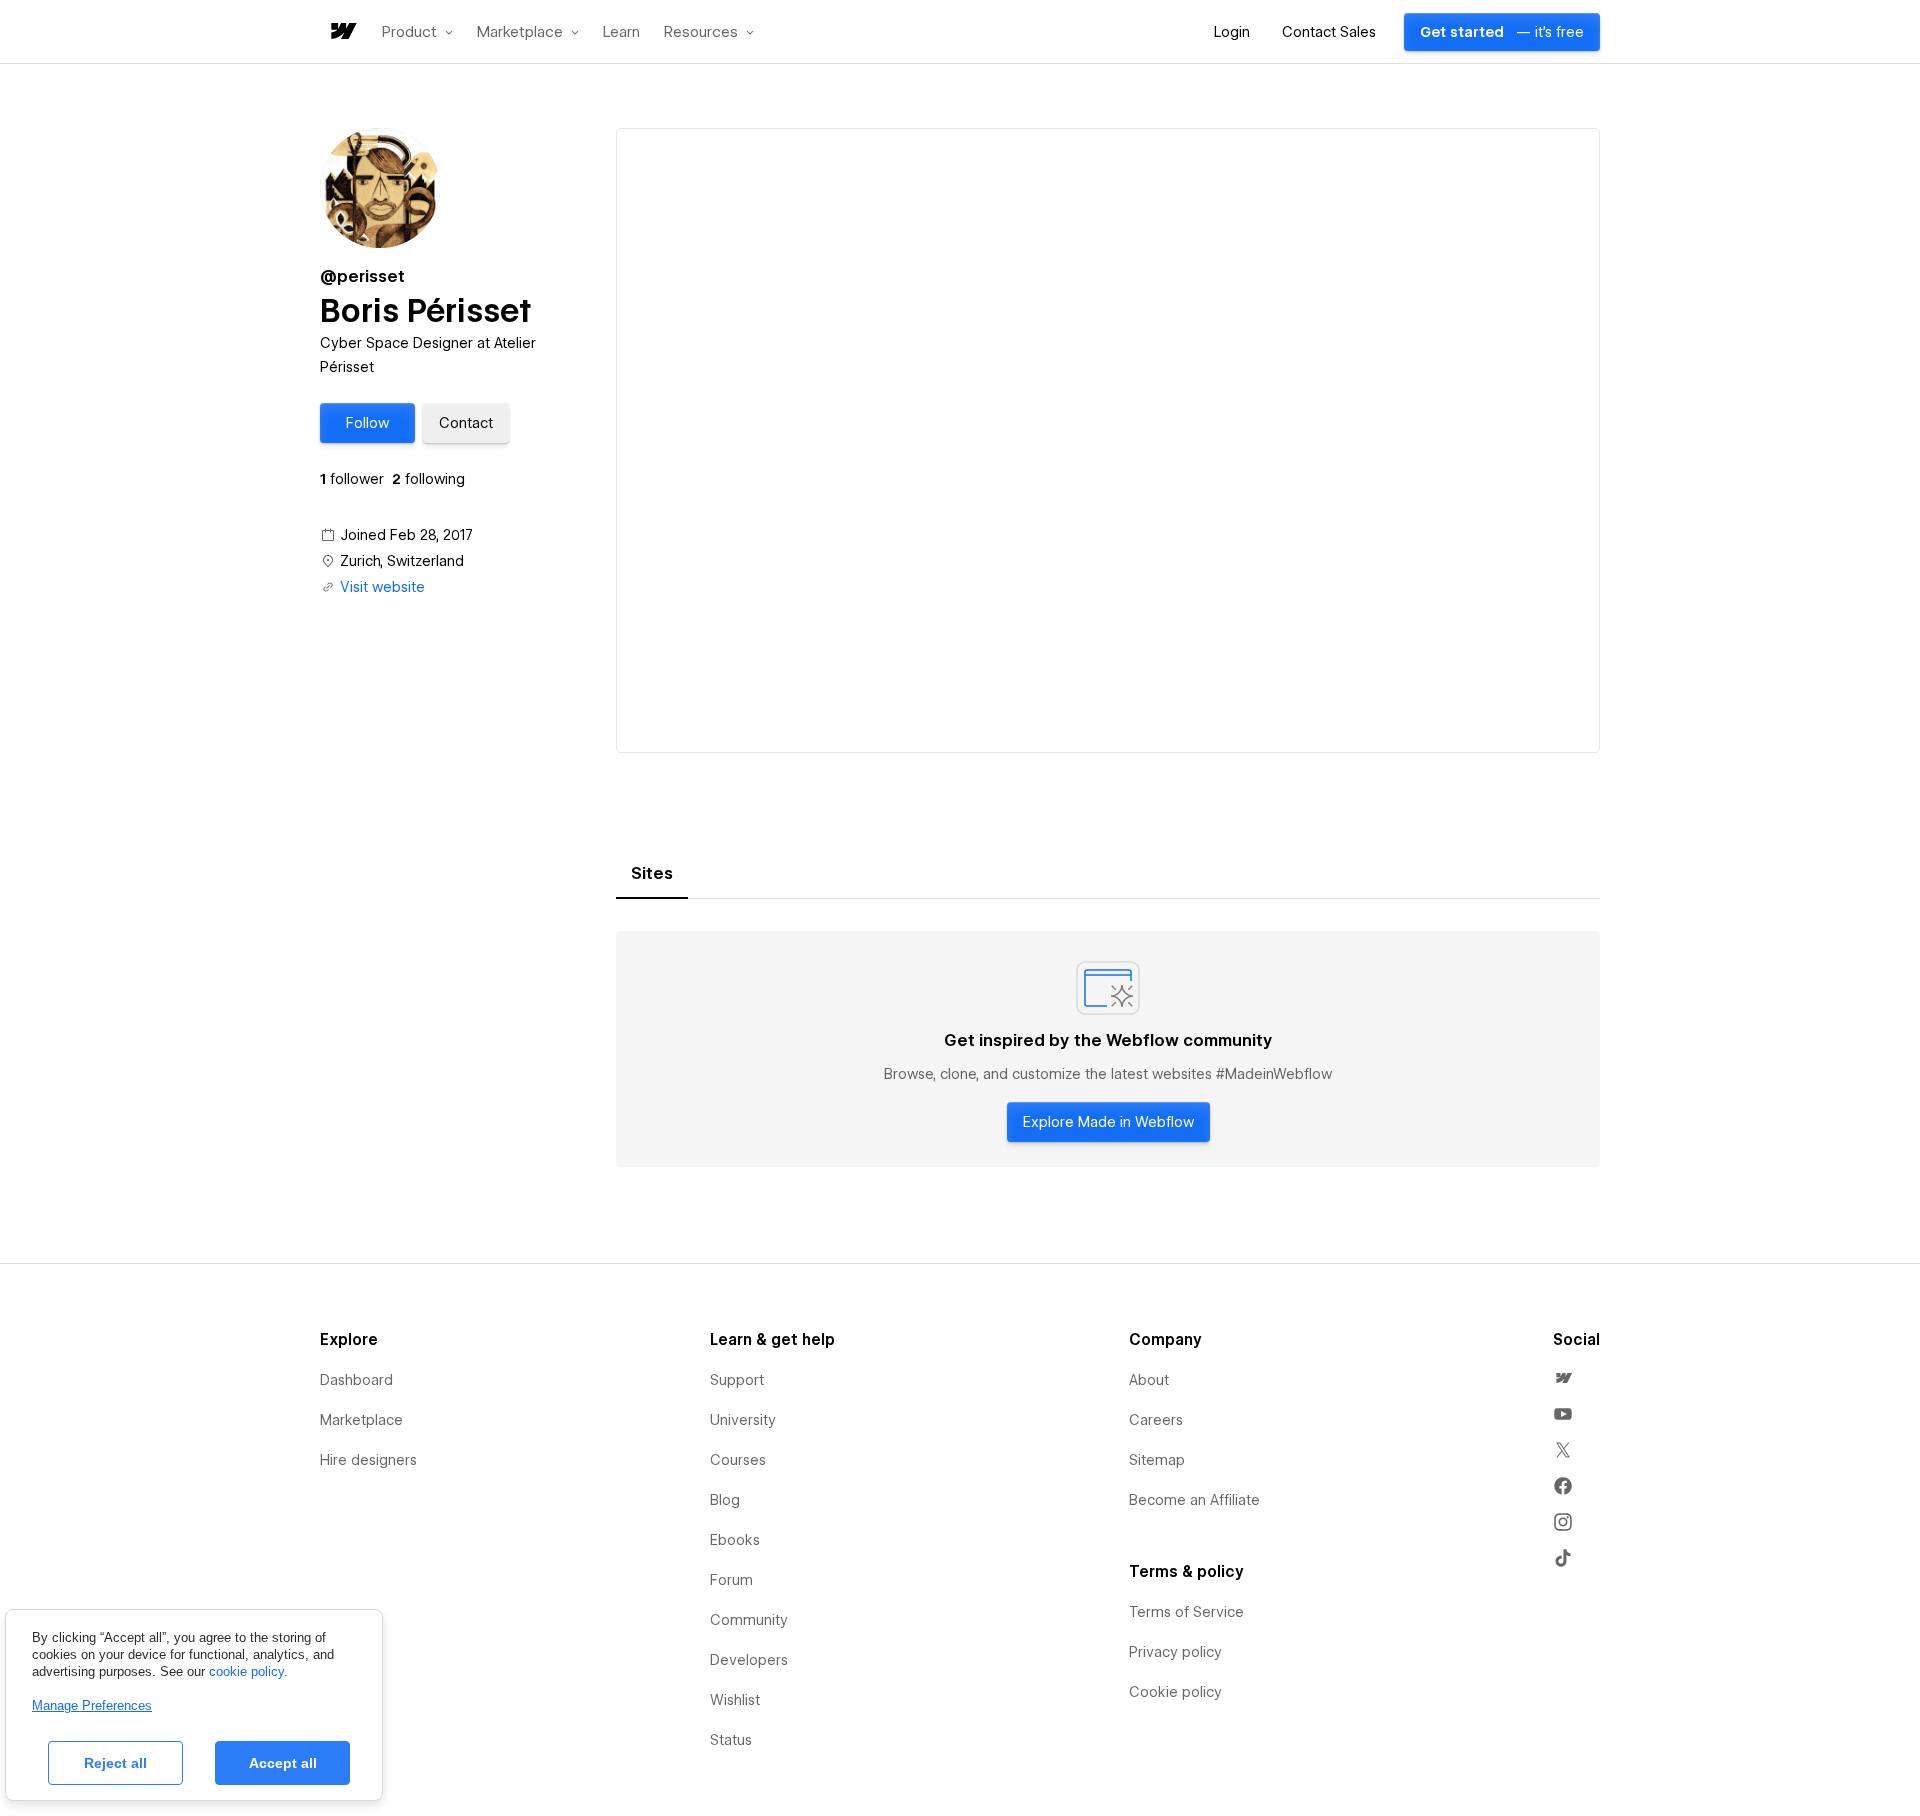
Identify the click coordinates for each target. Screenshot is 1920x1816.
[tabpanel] (1108, 1049)
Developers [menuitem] (749, 1660)
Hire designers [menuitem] (368, 1460)
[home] (342, 32)
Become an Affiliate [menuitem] (1194, 1500)
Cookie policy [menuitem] (1175, 1692)
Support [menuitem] (737, 1380)
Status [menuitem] (731, 1740)
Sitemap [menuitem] (1157, 1460)
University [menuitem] (743, 1420)
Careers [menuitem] (1156, 1420)
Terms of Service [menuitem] (1186, 1612)
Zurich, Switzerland (402, 561)
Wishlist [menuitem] (735, 1700)
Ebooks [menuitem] (735, 1540)
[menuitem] (1563, 1378)
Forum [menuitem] (731, 1580)
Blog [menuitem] (725, 1500)
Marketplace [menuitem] (361, 1420)
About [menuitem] (1149, 1380)
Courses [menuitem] (738, 1460)
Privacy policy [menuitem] (1175, 1652)
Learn (621, 32)
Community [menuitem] (749, 1620)
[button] (417, 32)
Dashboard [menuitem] (356, 1380)
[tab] (652, 874)
